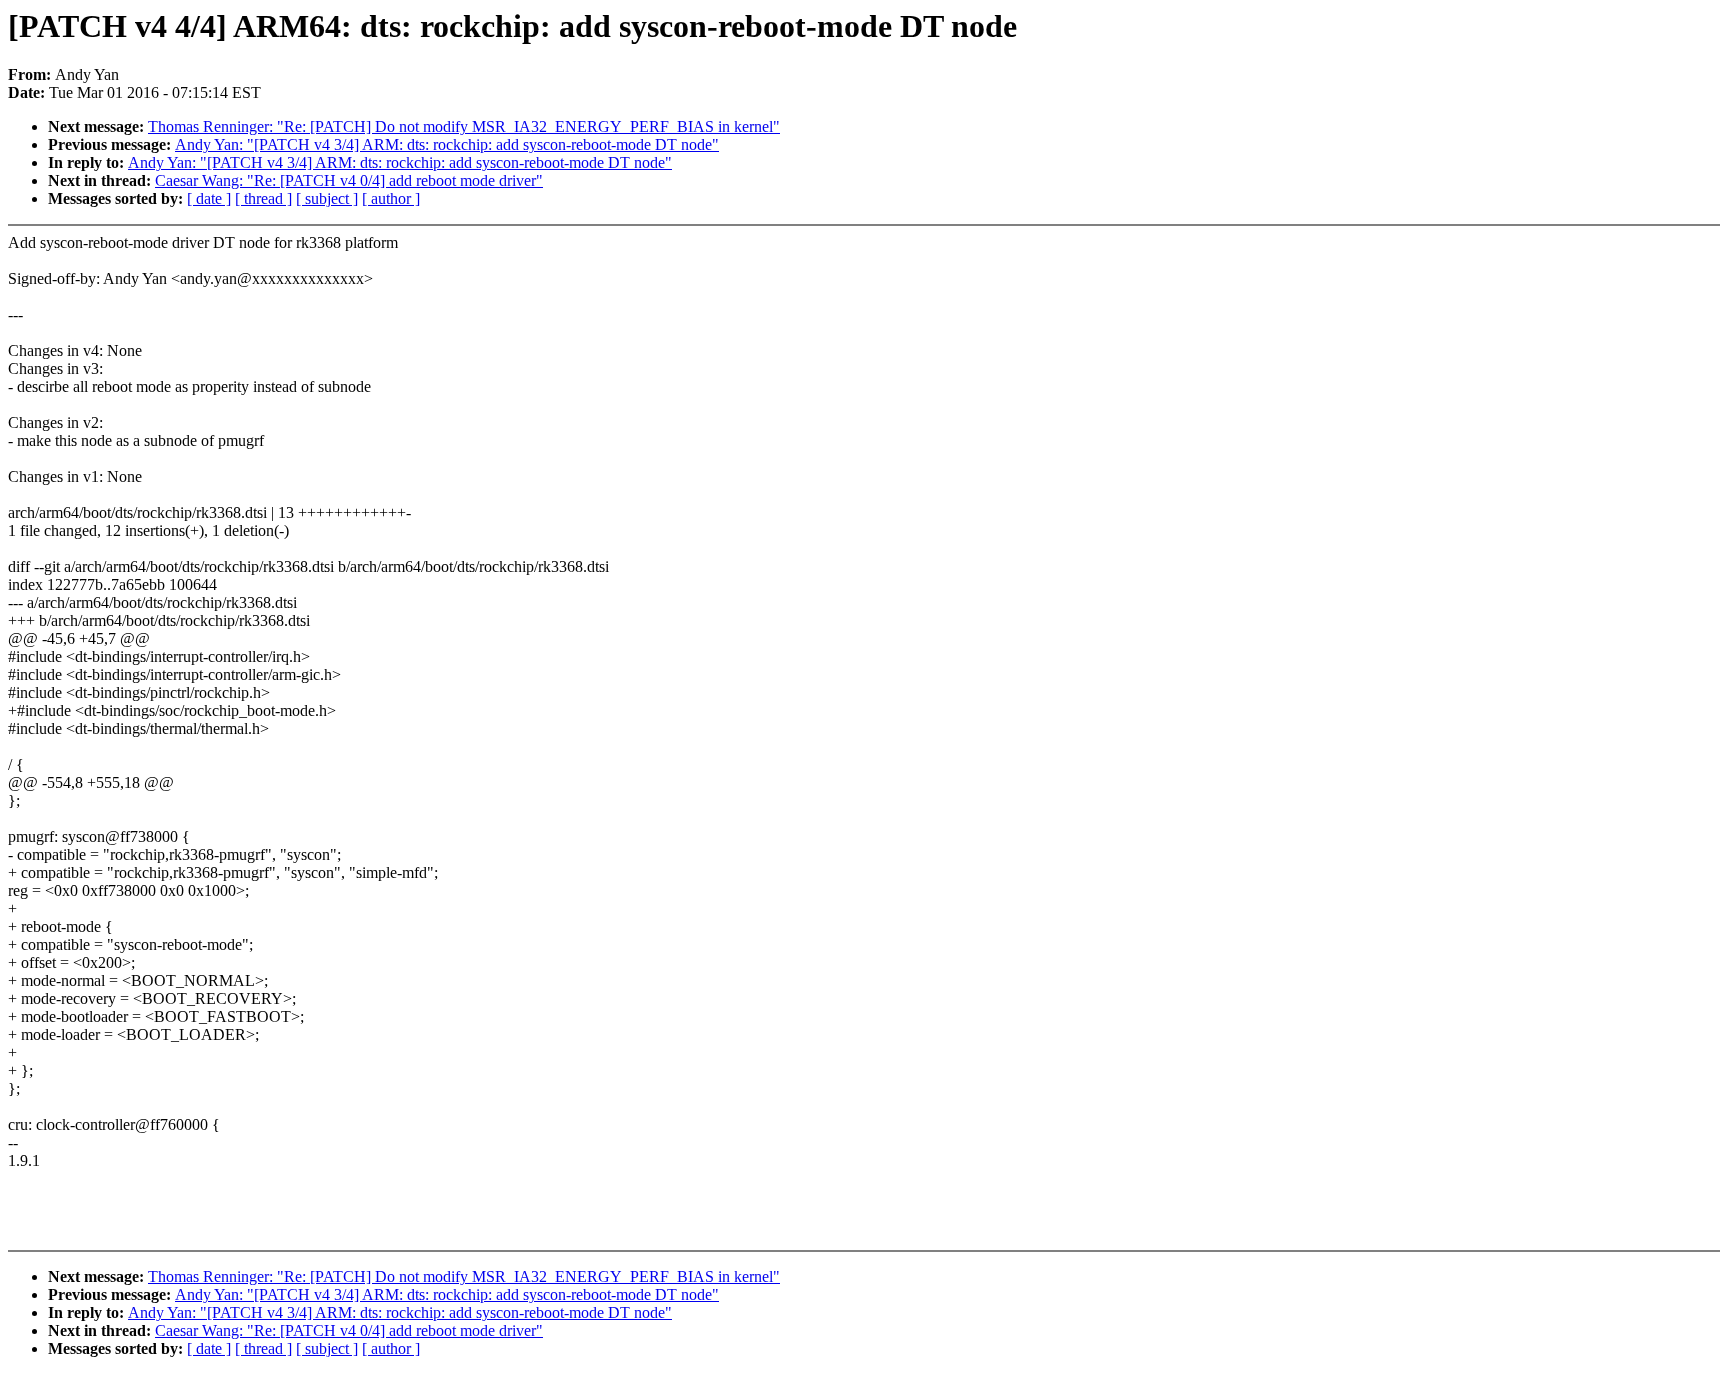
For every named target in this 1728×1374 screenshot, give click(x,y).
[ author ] (391, 198)
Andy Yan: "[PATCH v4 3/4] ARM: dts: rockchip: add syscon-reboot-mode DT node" (447, 144)
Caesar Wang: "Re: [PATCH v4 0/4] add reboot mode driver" (349, 180)
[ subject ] (327, 198)
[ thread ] (263, 198)
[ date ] (209, 198)
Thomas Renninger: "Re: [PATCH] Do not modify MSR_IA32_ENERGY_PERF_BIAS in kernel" (464, 126)
